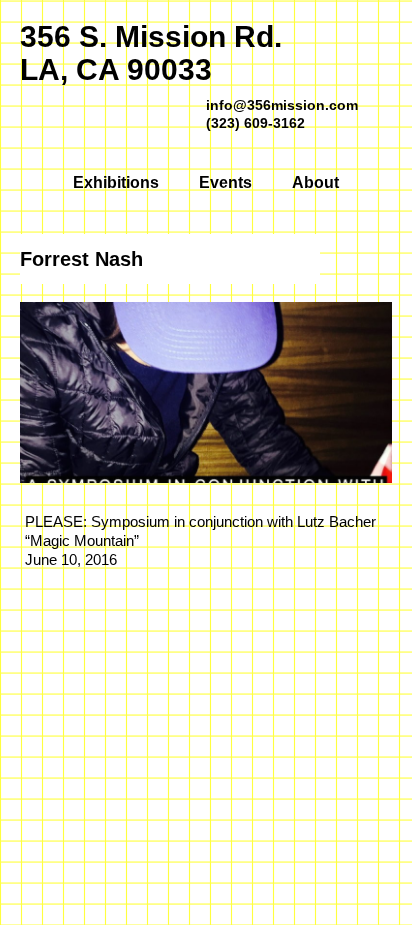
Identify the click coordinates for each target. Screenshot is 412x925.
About (315, 182)
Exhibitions (116, 182)
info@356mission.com (282, 105)
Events (225, 182)
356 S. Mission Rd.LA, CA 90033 (151, 53)
